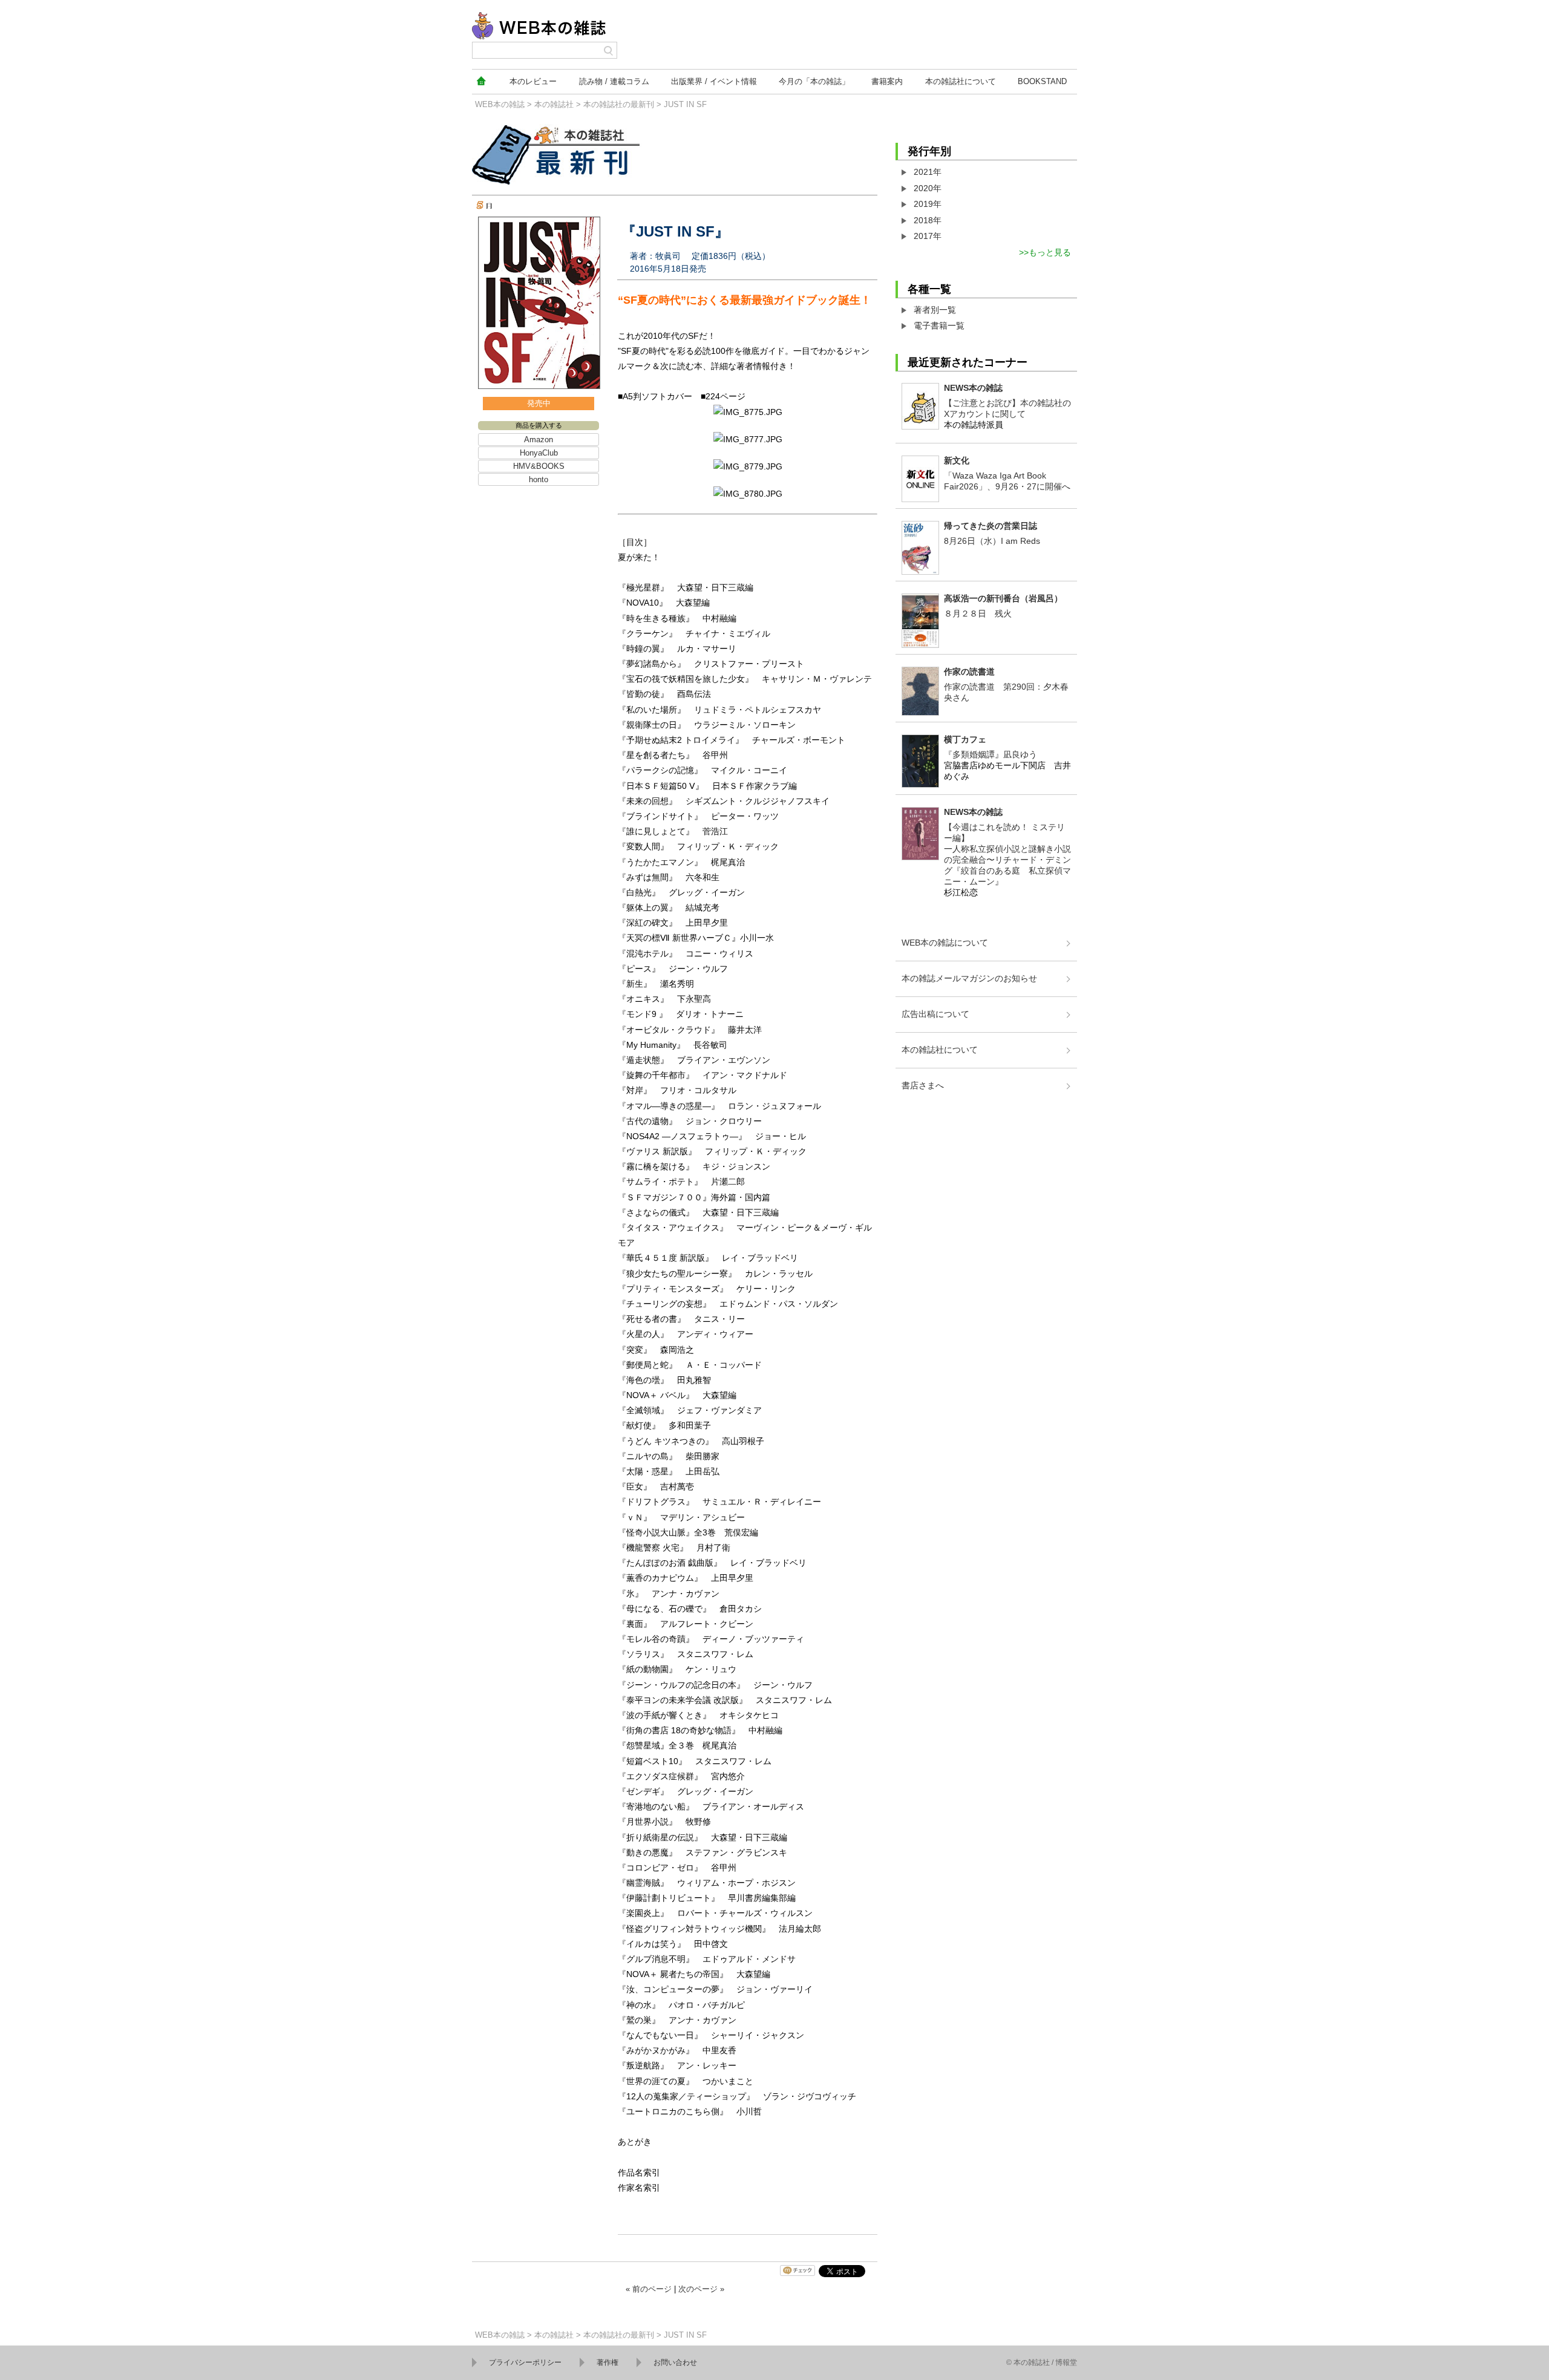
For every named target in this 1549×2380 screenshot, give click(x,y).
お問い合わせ (675, 2362)
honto (539, 479)
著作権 (607, 2362)
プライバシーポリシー (525, 2362)
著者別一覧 (935, 310)
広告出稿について (935, 1014)
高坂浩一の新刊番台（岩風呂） (1003, 598)
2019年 (928, 204)
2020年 (928, 188)
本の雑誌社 (961, 81)
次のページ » (701, 2289)
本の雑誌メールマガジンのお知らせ (969, 978)
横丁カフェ (965, 739)
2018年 (928, 220)
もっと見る (1050, 252)
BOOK (1042, 81)
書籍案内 (887, 81)
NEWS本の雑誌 (973, 388)
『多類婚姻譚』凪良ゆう (991, 754)
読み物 (614, 81)
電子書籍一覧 (939, 325)
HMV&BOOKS (539, 466)
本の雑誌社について (940, 1050)
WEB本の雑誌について (945, 943)
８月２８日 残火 (978, 613)
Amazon (539, 440)
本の (533, 81)
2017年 (928, 236)
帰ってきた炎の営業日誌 (991, 526)
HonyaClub (539, 453)
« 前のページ (649, 2289)
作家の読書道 (969, 672)
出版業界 (714, 81)
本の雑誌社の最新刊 (619, 104)
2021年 (928, 172)
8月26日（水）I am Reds (992, 541)
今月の (814, 81)
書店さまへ (923, 1085)
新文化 (957, 460)
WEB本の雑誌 (500, 104)
